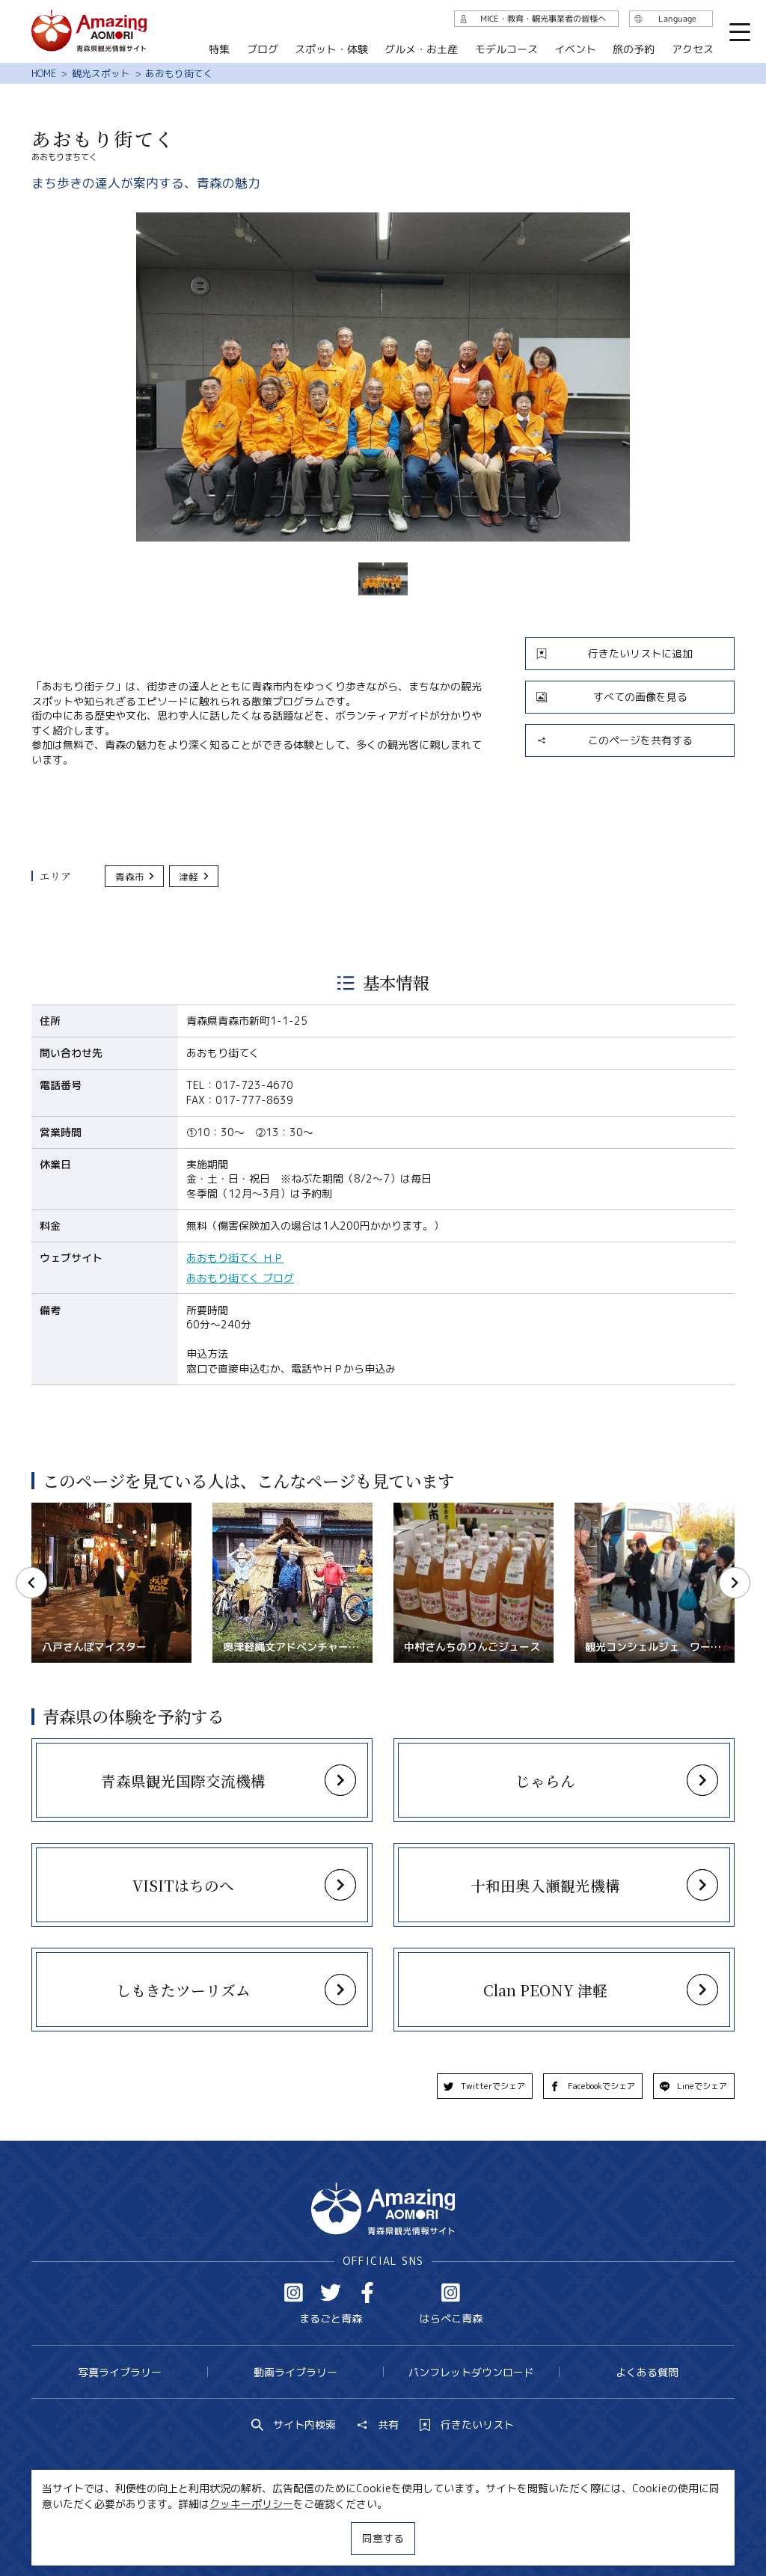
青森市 (130, 877)
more (47, 1745)
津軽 (189, 877)
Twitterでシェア (493, 2086)
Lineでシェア (702, 2086)
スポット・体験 (331, 49)
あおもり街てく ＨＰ (235, 1258)
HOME (44, 73)
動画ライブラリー (295, 2372)
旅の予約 (634, 49)
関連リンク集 (521, 2526)
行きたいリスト (477, 2425)
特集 (219, 49)
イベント (575, 49)
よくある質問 (647, 2372)
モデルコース (506, 49)
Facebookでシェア (601, 2086)
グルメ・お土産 (421, 49)
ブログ (263, 49)
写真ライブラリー (120, 2372)
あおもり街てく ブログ (240, 1278)
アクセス (693, 49)
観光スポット (101, 73)
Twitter (331, 2293)
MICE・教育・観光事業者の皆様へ (294, 2526)
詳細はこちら (63, 1509)
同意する (383, 2538)
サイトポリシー (432, 2526)
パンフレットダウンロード (471, 2372)
